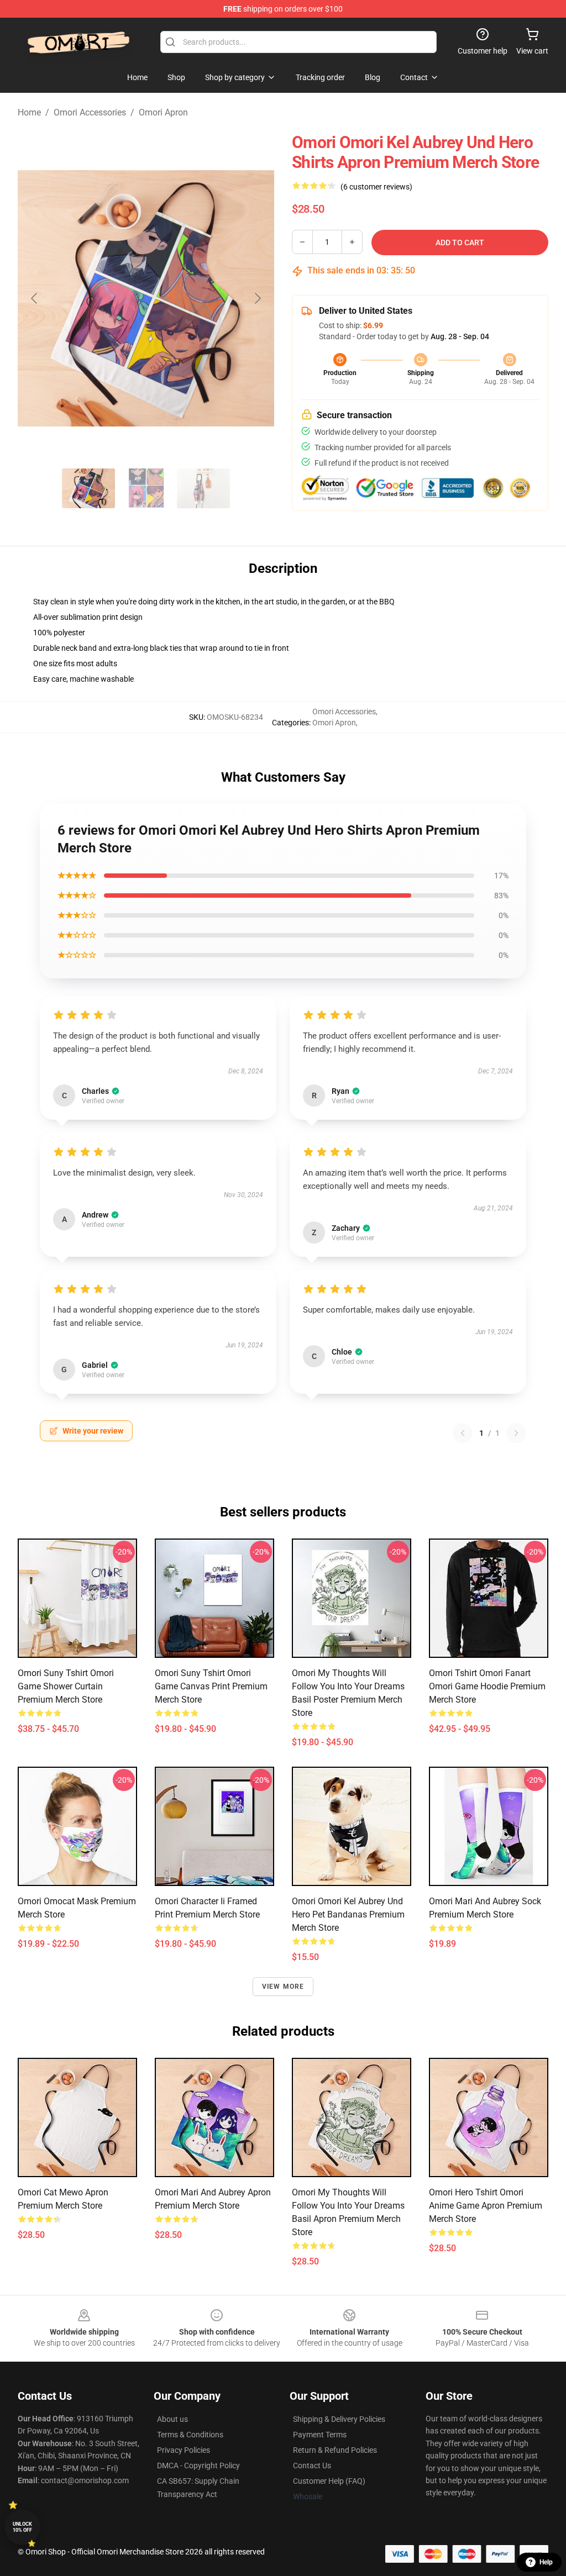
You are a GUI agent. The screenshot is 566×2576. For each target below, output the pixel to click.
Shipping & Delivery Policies (339, 2419)
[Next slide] (257, 298)
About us (172, 2419)
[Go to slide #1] (88, 488)
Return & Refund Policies (335, 2450)
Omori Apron (163, 112)
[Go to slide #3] (203, 488)
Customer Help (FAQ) (329, 2481)
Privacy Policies (184, 2450)
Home (29, 112)
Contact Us (312, 2466)
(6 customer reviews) (376, 187)
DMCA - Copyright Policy (198, 2466)
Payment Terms (320, 2435)
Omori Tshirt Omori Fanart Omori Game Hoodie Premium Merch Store (487, 1686)
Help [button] (546, 2562)
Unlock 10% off (22, 2527)
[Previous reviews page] (463, 1433)
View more (283, 1987)
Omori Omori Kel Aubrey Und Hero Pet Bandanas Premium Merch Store (348, 1914)
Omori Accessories (90, 112)
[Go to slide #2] (146, 488)
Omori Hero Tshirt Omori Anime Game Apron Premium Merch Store (486, 2206)
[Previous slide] (35, 298)
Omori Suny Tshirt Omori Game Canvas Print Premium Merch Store (211, 1686)
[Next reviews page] (516, 1433)
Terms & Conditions (190, 2435)
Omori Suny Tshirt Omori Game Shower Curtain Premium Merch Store (66, 1686)
